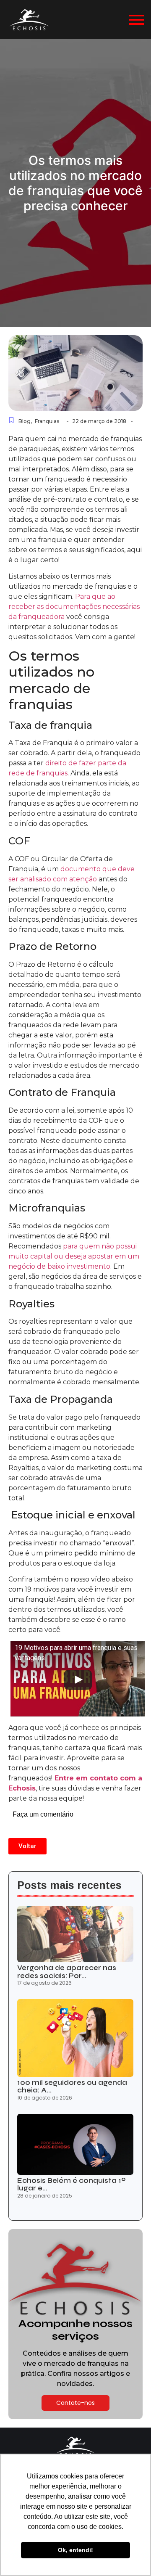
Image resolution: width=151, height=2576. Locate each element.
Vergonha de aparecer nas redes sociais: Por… (67, 1972)
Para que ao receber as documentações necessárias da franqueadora (74, 607)
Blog (25, 421)
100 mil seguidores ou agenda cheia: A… (72, 2087)
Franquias (47, 421)
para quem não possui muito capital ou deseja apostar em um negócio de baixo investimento (74, 1256)
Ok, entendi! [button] (75, 2550)
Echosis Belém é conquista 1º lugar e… (72, 2185)
